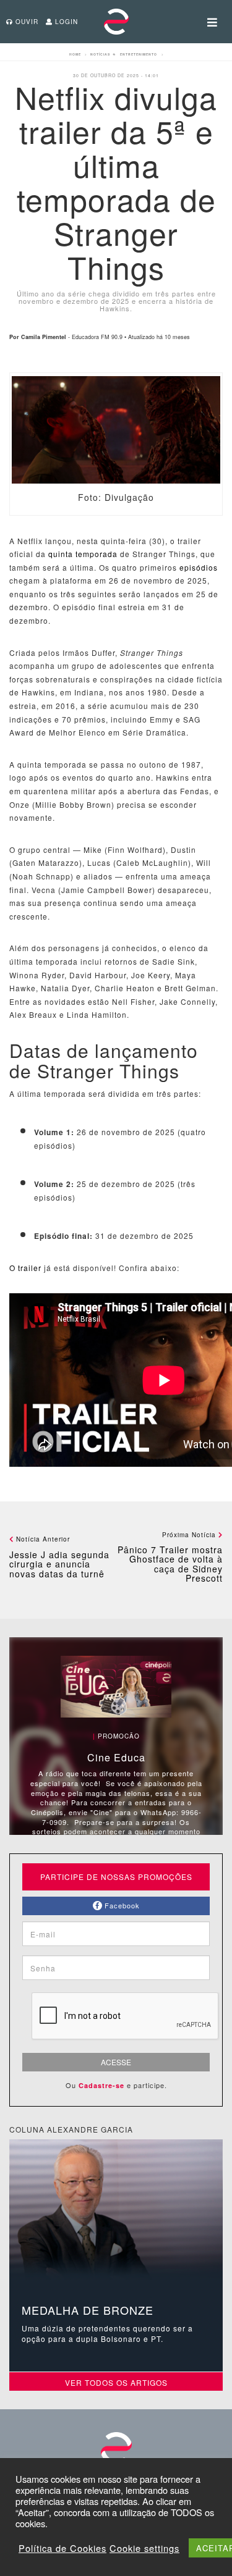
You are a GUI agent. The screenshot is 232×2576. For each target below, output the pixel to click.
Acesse (116, 2062)
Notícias (100, 54)
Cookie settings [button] (144, 2548)
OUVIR (26, 22)
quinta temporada (83, 554)
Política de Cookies (62, 2548)
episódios (197, 567)
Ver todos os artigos (116, 2382)
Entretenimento (139, 54)
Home (75, 54)
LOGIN (65, 22)
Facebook (121, 1905)
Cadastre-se (101, 2085)
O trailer (25, 1268)
